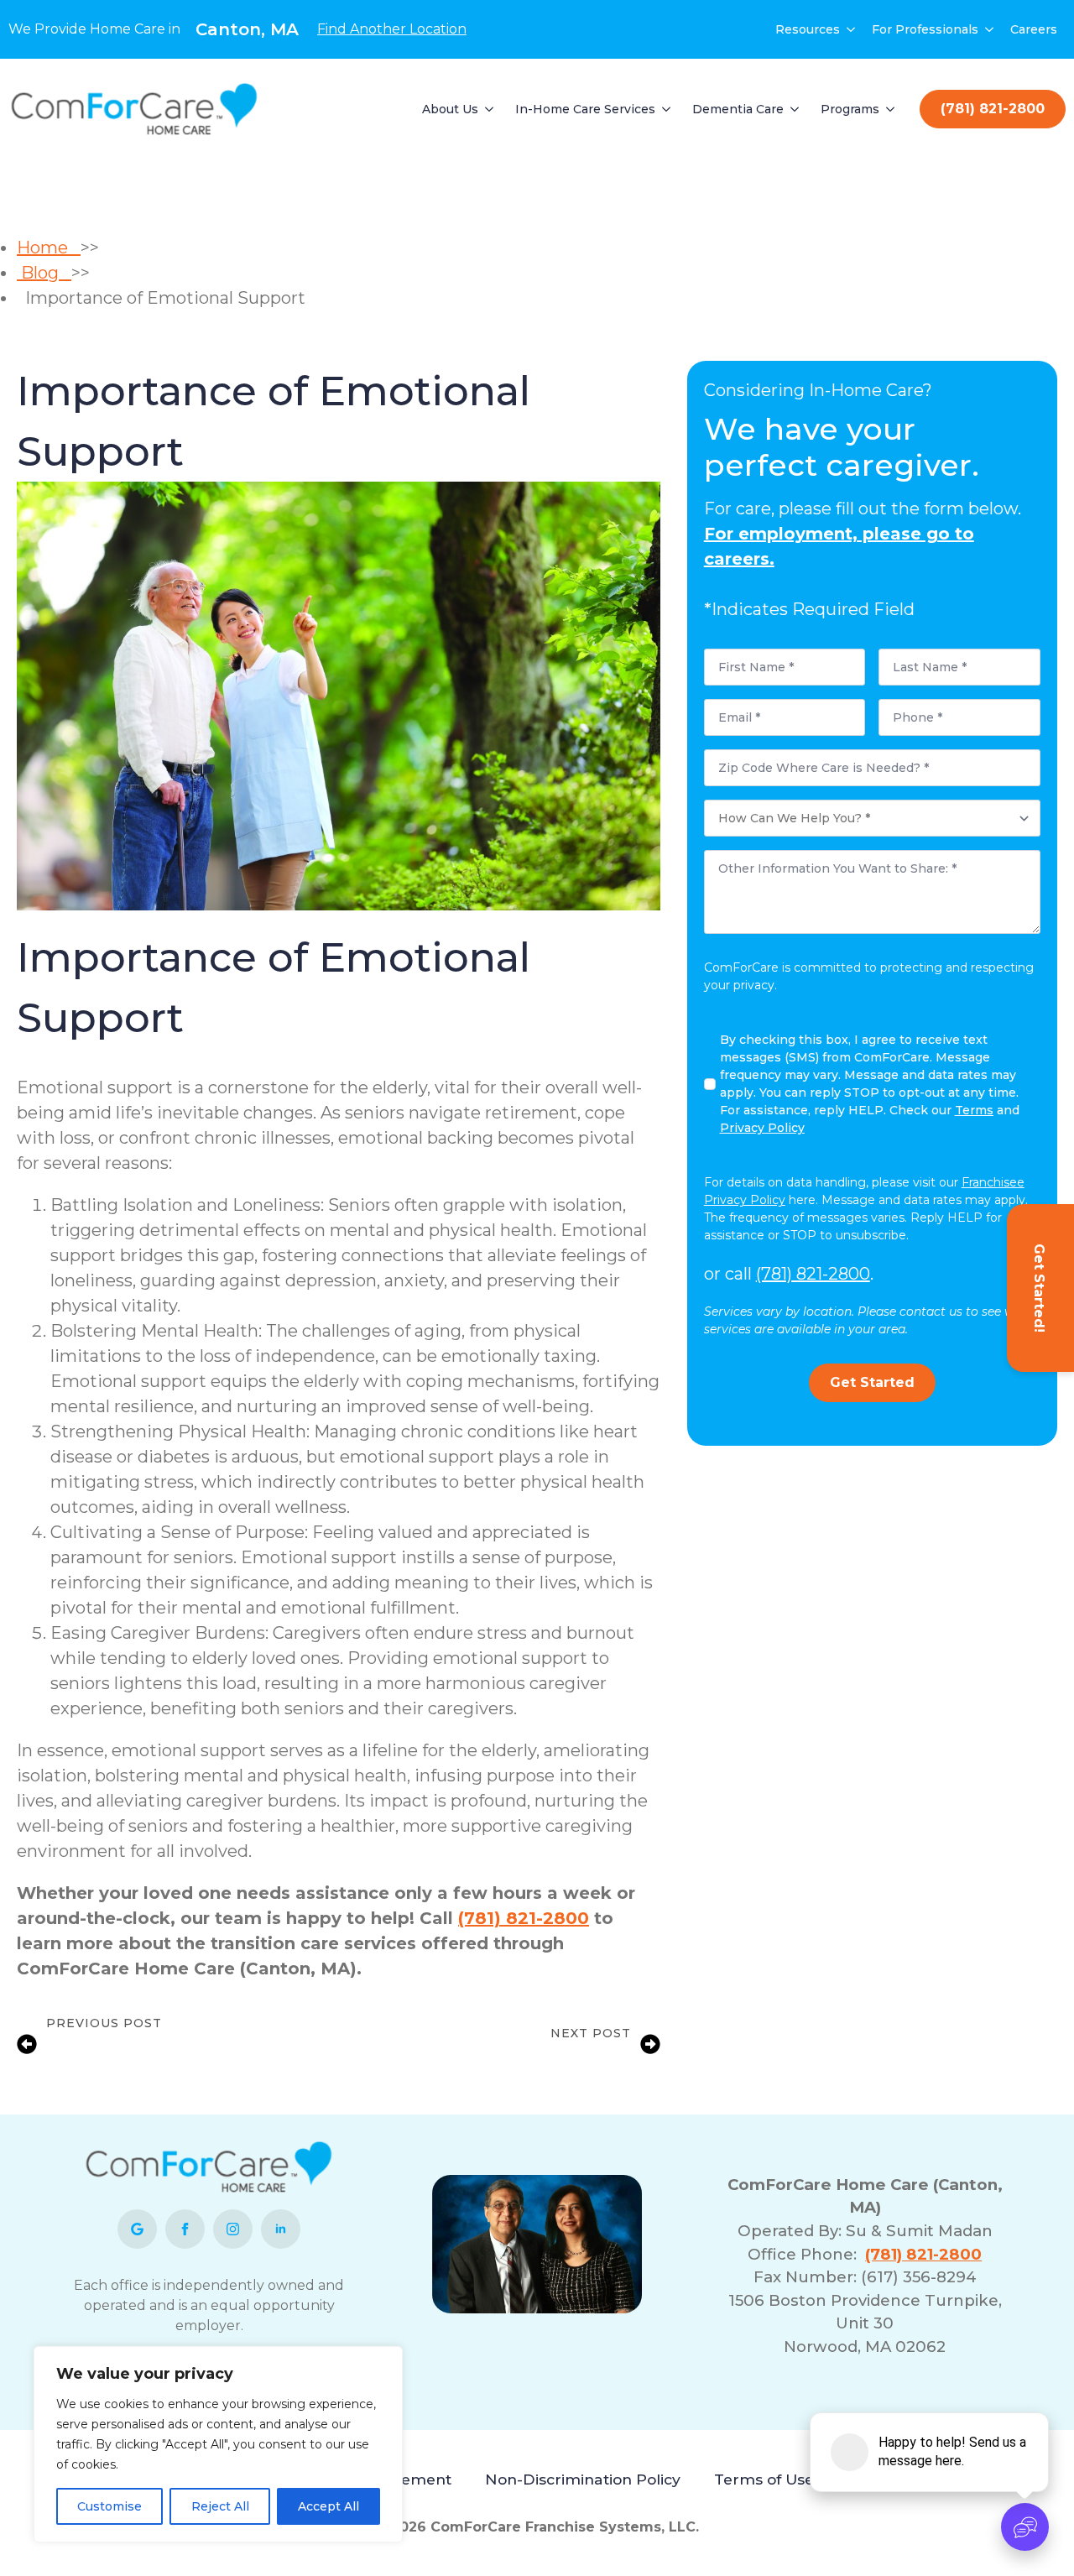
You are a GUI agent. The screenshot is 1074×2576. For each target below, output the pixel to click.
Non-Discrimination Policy (583, 2479)
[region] (218, 2444)
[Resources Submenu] (852, 29)
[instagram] (233, 2229)
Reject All (220, 2506)
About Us (450, 109)
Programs (850, 109)
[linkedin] (281, 2229)
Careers (1034, 29)
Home (49, 248)
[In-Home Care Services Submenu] (667, 109)
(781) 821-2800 (524, 1918)
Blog (44, 273)
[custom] (137, 2229)
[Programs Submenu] (891, 109)
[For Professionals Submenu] (990, 29)
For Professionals (925, 29)
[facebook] (185, 2229)
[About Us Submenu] (490, 109)
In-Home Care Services (585, 109)
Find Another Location (392, 29)
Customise (109, 2506)
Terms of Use (764, 2479)
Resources (808, 29)
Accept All (328, 2506)
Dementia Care (738, 109)
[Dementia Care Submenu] (795, 109)
